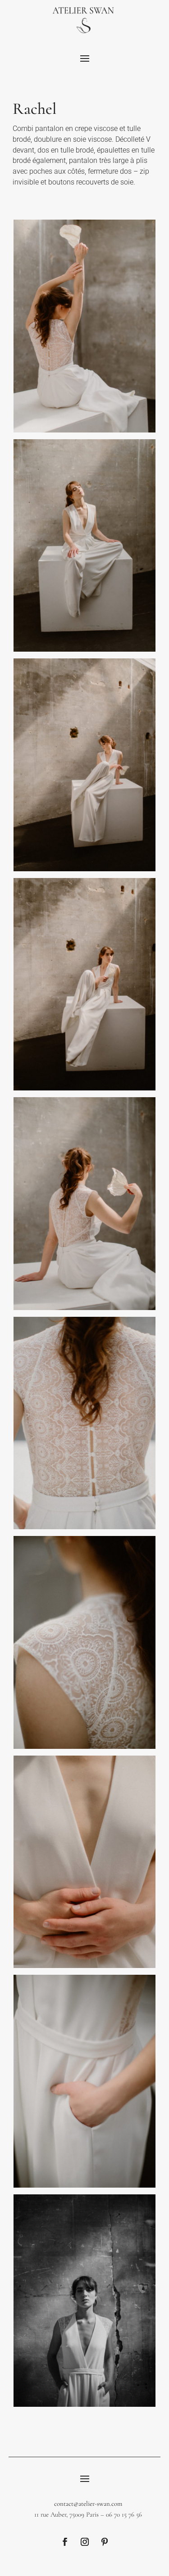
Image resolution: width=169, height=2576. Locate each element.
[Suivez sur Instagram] (85, 2542)
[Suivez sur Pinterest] (105, 2542)
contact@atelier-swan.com (88, 2504)
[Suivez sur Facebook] (65, 2542)
